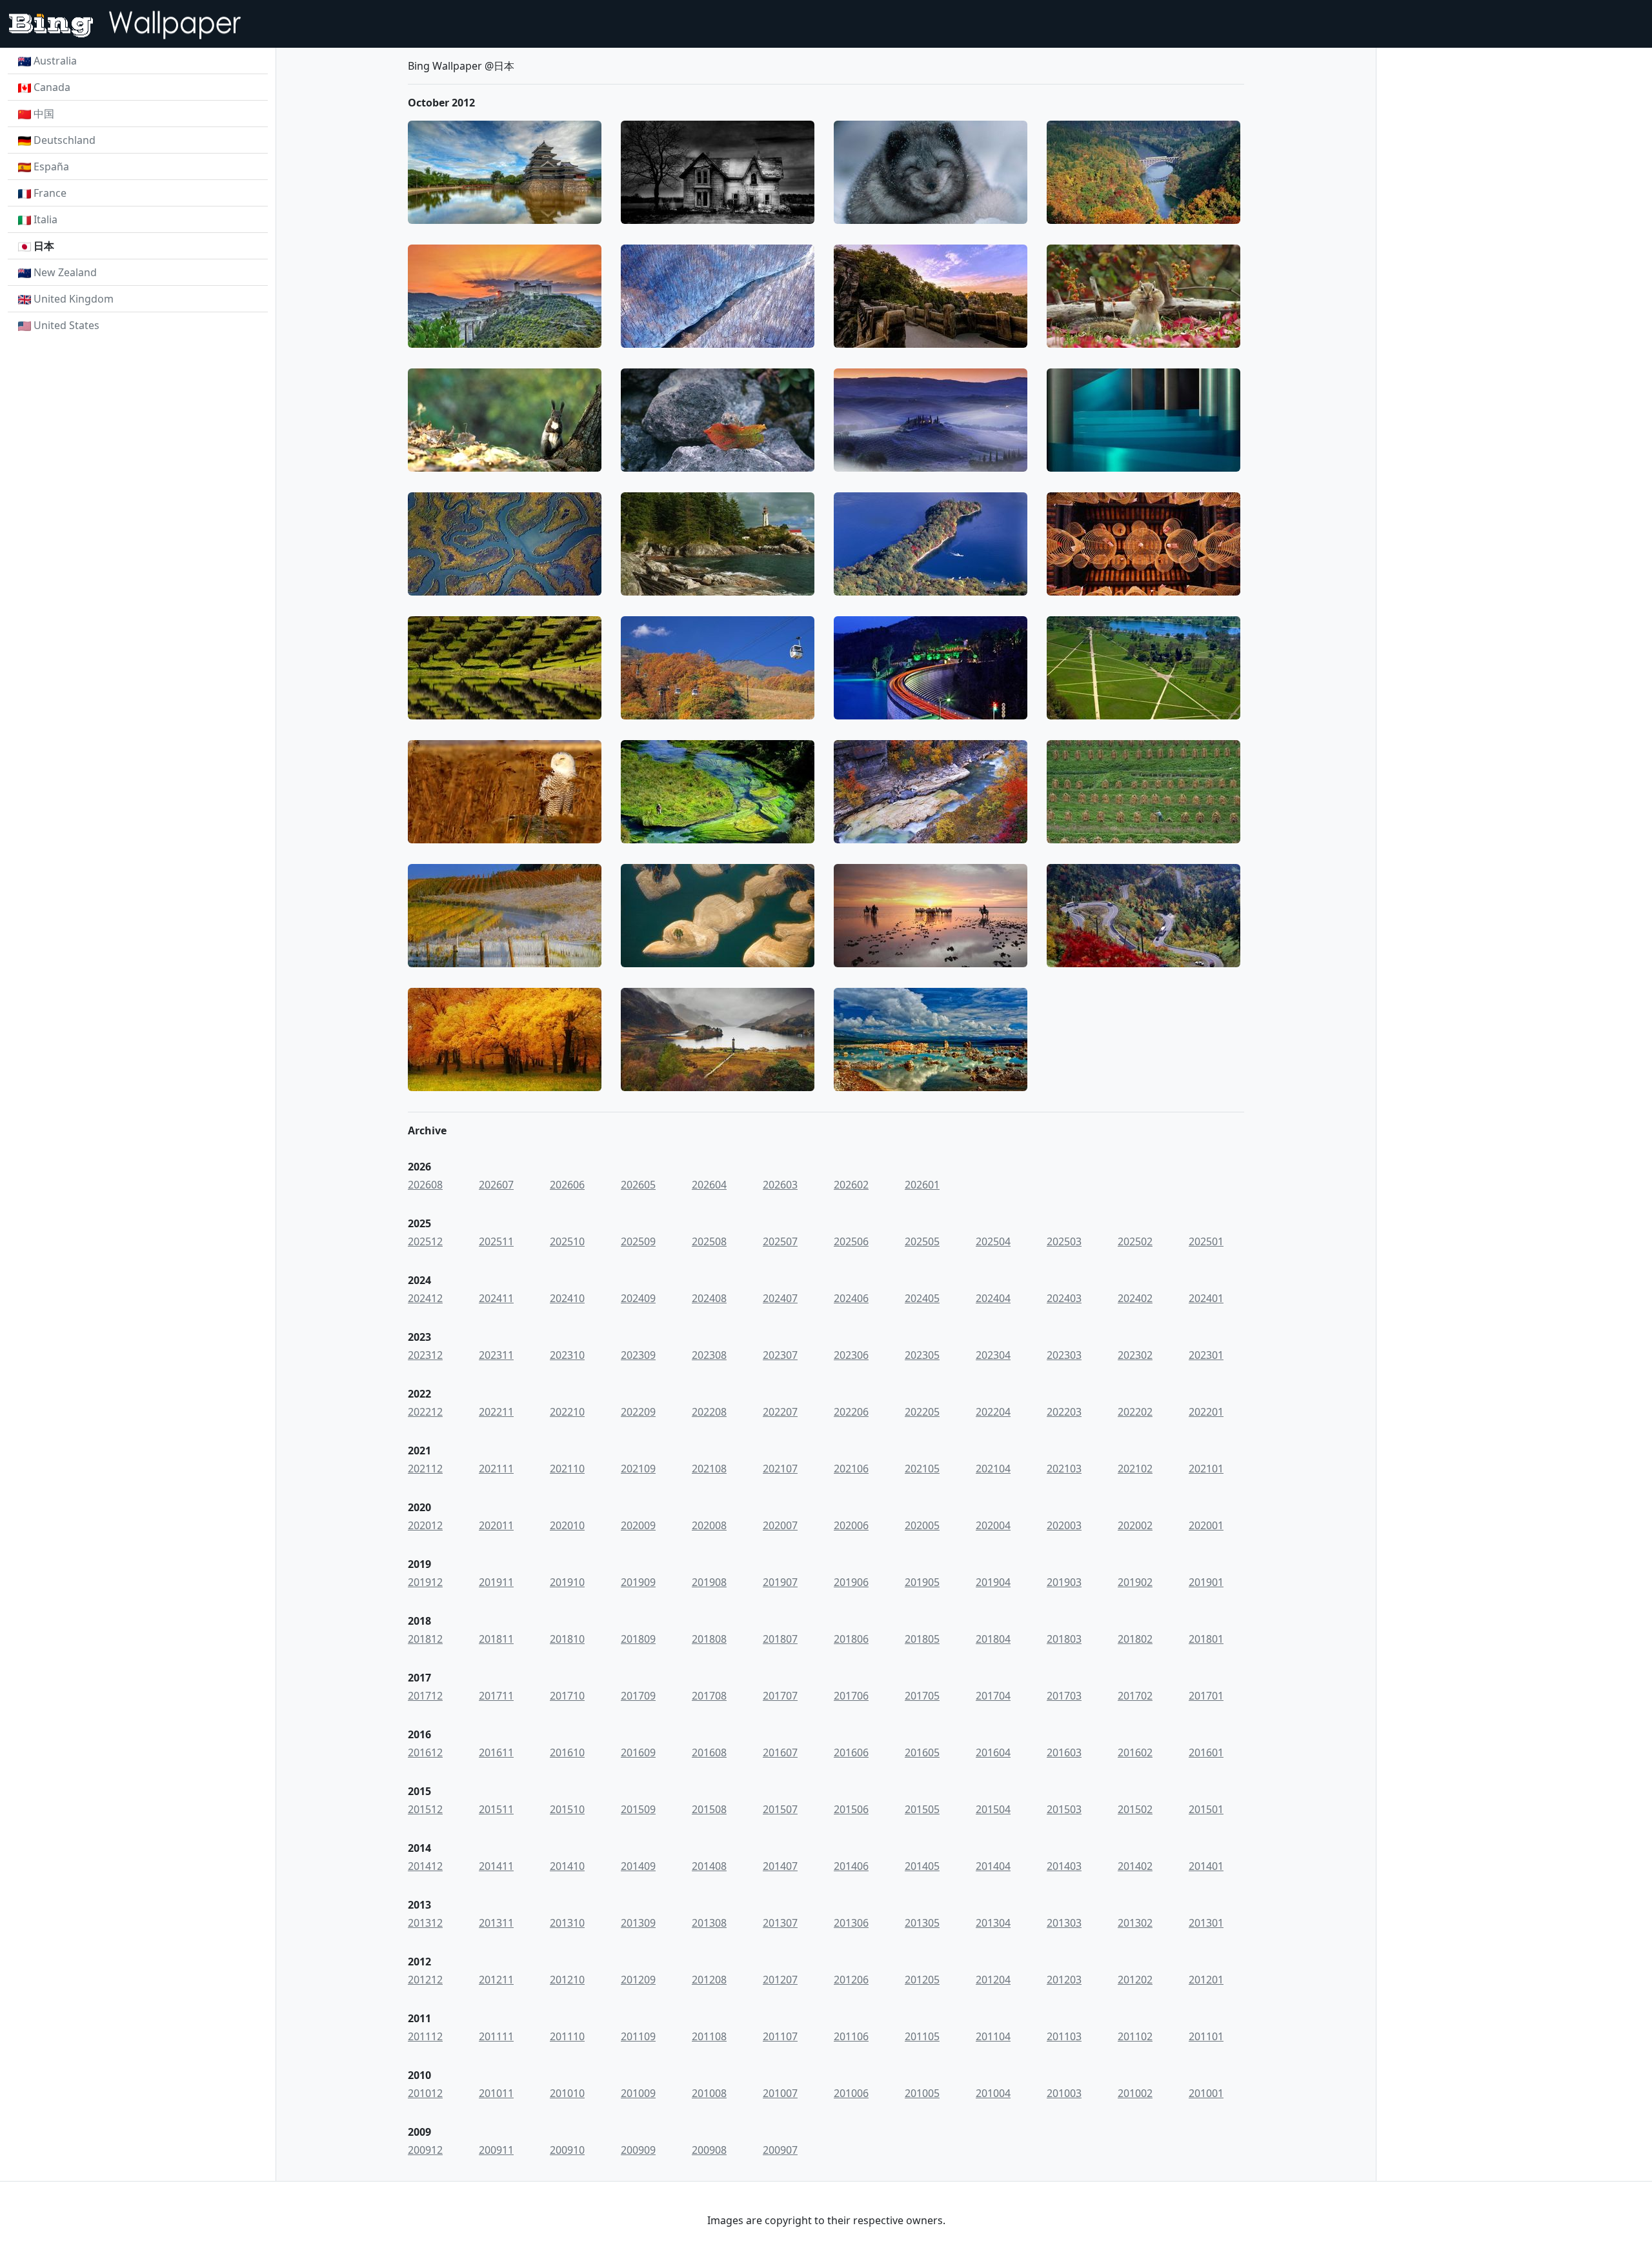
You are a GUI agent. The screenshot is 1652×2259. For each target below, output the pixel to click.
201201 (1206, 1980)
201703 (1064, 1696)
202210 (567, 1412)
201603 (1064, 1752)
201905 (922, 1582)
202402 (1135, 1298)
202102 (1135, 1469)
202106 (851, 1469)
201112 (425, 2036)
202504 (993, 1241)
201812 (425, 1639)
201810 (567, 1639)
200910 (567, 2150)
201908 (709, 1582)
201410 (567, 1866)
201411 (496, 1866)
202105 (922, 1469)
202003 (1064, 1525)
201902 (1135, 1582)
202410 (567, 1298)
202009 (638, 1525)
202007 (780, 1525)
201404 (993, 1866)
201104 (993, 2036)
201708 (709, 1696)
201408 (709, 1866)
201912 (425, 1582)
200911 (496, 2150)
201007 (780, 2093)
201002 (1135, 2093)
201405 (922, 1866)
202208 (709, 1412)
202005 (922, 1525)
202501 (1206, 1241)
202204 (993, 1412)
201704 (993, 1696)
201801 (1206, 1639)
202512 (425, 1241)
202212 (425, 1412)
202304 (993, 1355)
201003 (1064, 2093)
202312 (425, 1355)
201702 (1135, 1696)
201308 (709, 1923)
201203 (1064, 1980)
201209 (638, 1980)
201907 (780, 1582)
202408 (709, 1298)
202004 (993, 1525)
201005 (922, 2093)
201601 (1206, 1752)
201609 (638, 1752)
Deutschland (65, 140)
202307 (780, 1355)
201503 (1064, 1809)
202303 (1064, 1355)
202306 (851, 1355)
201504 (993, 1809)
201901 (1206, 1582)
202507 (780, 1241)
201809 (638, 1639)
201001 (1206, 2093)
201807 (780, 1639)
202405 (922, 1298)
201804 (993, 1639)
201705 (922, 1696)
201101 (1206, 2036)
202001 (1206, 1525)
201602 (1135, 1752)
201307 (780, 1923)
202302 (1135, 1355)
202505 (922, 1241)
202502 (1135, 1241)
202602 (851, 1185)
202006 (851, 1525)
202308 (709, 1355)
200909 (638, 2150)
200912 (425, 2150)
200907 (780, 2150)
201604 (993, 1752)
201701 (1206, 1696)
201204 (993, 1980)
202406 (851, 1298)
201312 (425, 1923)
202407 (780, 1298)
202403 (1064, 1298)
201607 (780, 1752)
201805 (922, 1639)
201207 (780, 1980)
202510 (567, 1241)
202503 (1064, 1241)
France (50, 193)
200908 (709, 2150)
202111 (496, 1469)
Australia (55, 61)
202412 (425, 1298)
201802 (1135, 1639)
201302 (1135, 1923)
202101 (1206, 1469)
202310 (567, 1355)
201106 (851, 2036)
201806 (851, 1639)
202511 (496, 1241)
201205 (922, 1980)
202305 (922, 1355)
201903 (1064, 1582)
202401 (1206, 1298)
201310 (567, 1923)
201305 (922, 1923)
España (51, 166)
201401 (1206, 1866)
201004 (993, 2093)
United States (66, 325)
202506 (851, 1241)
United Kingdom (74, 299)
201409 (638, 1866)
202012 (425, 1525)
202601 (922, 1185)
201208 (709, 1980)
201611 (496, 1752)
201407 (780, 1866)
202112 (425, 1469)
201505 (922, 1809)
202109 (638, 1469)
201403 (1064, 1866)
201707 (780, 1696)
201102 (1135, 2036)
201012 (425, 2093)
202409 (638, 1298)
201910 (567, 1582)
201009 (638, 2093)
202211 (496, 1412)
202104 (993, 1469)
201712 (425, 1696)
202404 (993, 1298)
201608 (709, 1752)
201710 (567, 1696)
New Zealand (65, 272)
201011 (496, 2093)
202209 (638, 1412)
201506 (851, 1809)
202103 (1064, 1469)
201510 (567, 1809)
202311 (496, 1355)
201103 (1064, 2036)
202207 (780, 1412)
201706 (851, 1696)
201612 (425, 1752)
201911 (496, 1582)
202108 (709, 1469)
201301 (1206, 1923)
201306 (851, 1923)
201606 (851, 1752)
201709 (638, 1696)
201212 (425, 1980)
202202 (1135, 1412)
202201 (1206, 1412)
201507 (780, 1809)
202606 (567, 1185)
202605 (638, 1185)
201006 (851, 2093)
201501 (1206, 1809)
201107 (780, 2036)
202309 (638, 1355)
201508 (709, 1809)
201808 (709, 1639)
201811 (496, 1639)
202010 (567, 1525)
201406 (851, 1866)
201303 (1064, 1923)
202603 (780, 1185)
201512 (425, 1809)
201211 (496, 1980)
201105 (922, 2036)
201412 (425, 1866)
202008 (709, 1525)
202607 (496, 1185)
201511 (496, 1809)
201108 (709, 2036)
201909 (638, 1582)
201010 (567, 2093)
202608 (425, 1185)
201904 (993, 1582)
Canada (52, 87)
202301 (1206, 1355)
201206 (851, 1980)
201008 (709, 2093)
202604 (709, 1185)
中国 (44, 114)
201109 (638, 2036)
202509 (638, 1241)
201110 (567, 2036)
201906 (851, 1582)
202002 (1135, 1525)
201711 (496, 1696)
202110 (567, 1469)
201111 (496, 2036)
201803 (1064, 1639)
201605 (922, 1752)
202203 (1064, 1412)
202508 (709, 1241)
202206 (851, 1412)
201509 (638, 1809)
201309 (638, 1923)
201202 (1135, 1980)
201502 (1135, 1809)
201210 (567, 1980)
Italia (45, 219)
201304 (993, 1923)
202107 (780, 1469)
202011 (496, 1525)
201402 (1135, 1866)
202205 (922, 1412)
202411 (496, 1298)
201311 (496, 1923)
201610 (567, 1752)
